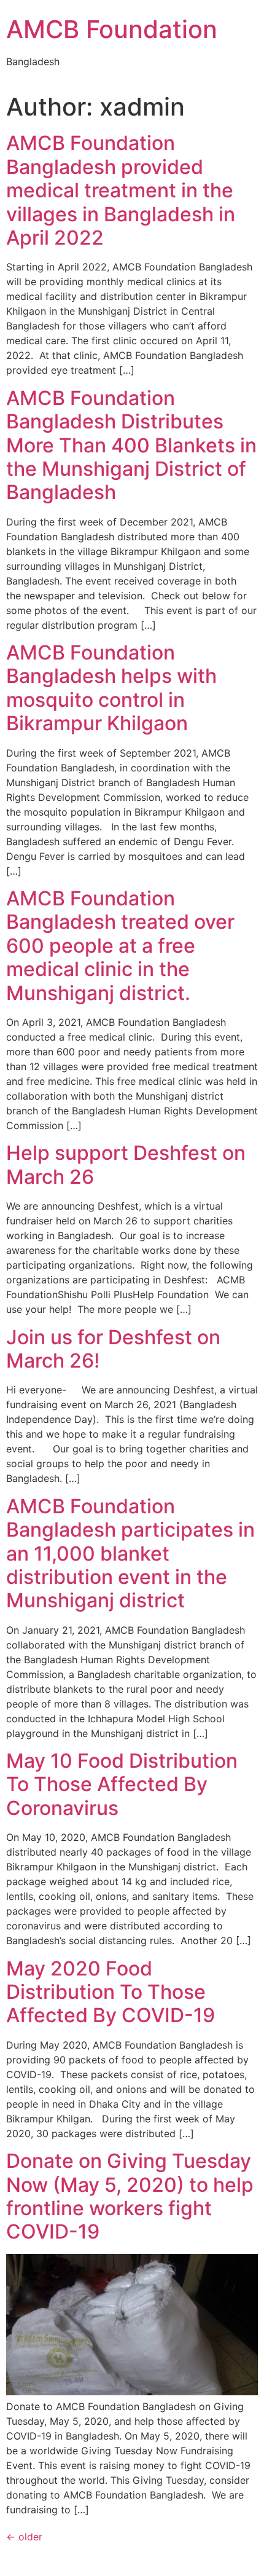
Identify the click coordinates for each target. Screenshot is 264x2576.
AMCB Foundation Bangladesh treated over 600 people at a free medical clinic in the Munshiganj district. (120, 946)
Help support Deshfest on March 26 (126, 1164)
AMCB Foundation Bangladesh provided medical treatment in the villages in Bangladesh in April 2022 (121, 190)
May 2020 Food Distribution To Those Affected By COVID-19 (111, 1992)
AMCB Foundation (112, 29)
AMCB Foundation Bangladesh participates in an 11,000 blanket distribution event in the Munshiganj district (130, 1554)
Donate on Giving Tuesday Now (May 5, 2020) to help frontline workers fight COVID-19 (130, 2196)
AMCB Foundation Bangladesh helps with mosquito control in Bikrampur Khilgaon (111, 688)
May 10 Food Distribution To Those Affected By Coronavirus (122, 1784)
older (24, 2537)
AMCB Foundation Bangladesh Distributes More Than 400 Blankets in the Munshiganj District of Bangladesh (131, 445)
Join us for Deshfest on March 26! (113, 1349)
